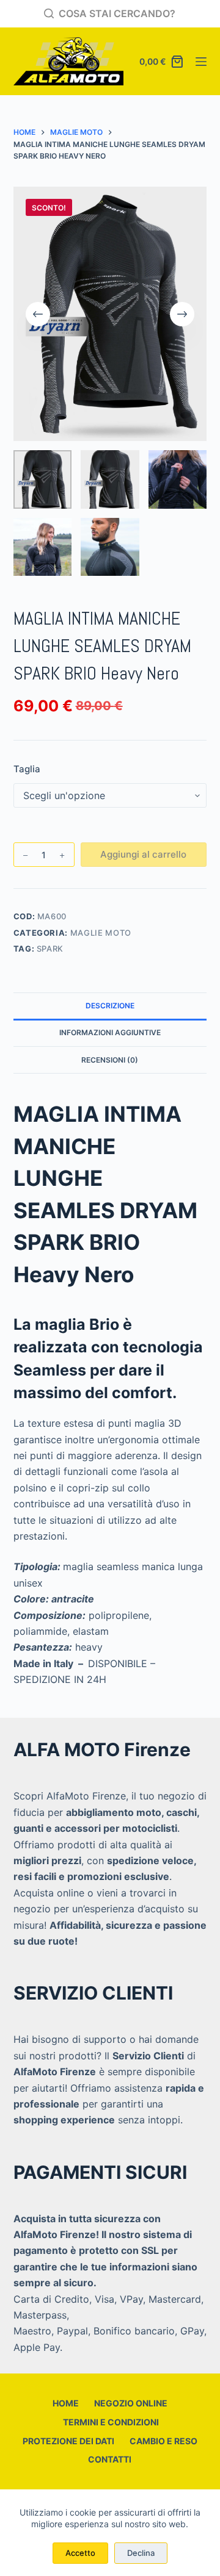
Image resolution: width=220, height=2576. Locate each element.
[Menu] (201, 62)
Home (66, 2403)
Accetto (80, 2553)
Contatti (110, 2459)
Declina (141, 2553)
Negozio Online (131, 2403)
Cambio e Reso (163, 2441)
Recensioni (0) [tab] (110, 1060)
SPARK (50, 949)
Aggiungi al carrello (143, 854)
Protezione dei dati (68, 2441)
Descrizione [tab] (110, 1006)
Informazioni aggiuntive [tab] (110, 1032)
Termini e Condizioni (110, 2422)
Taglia (27, 769)
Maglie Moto (101, 933)
